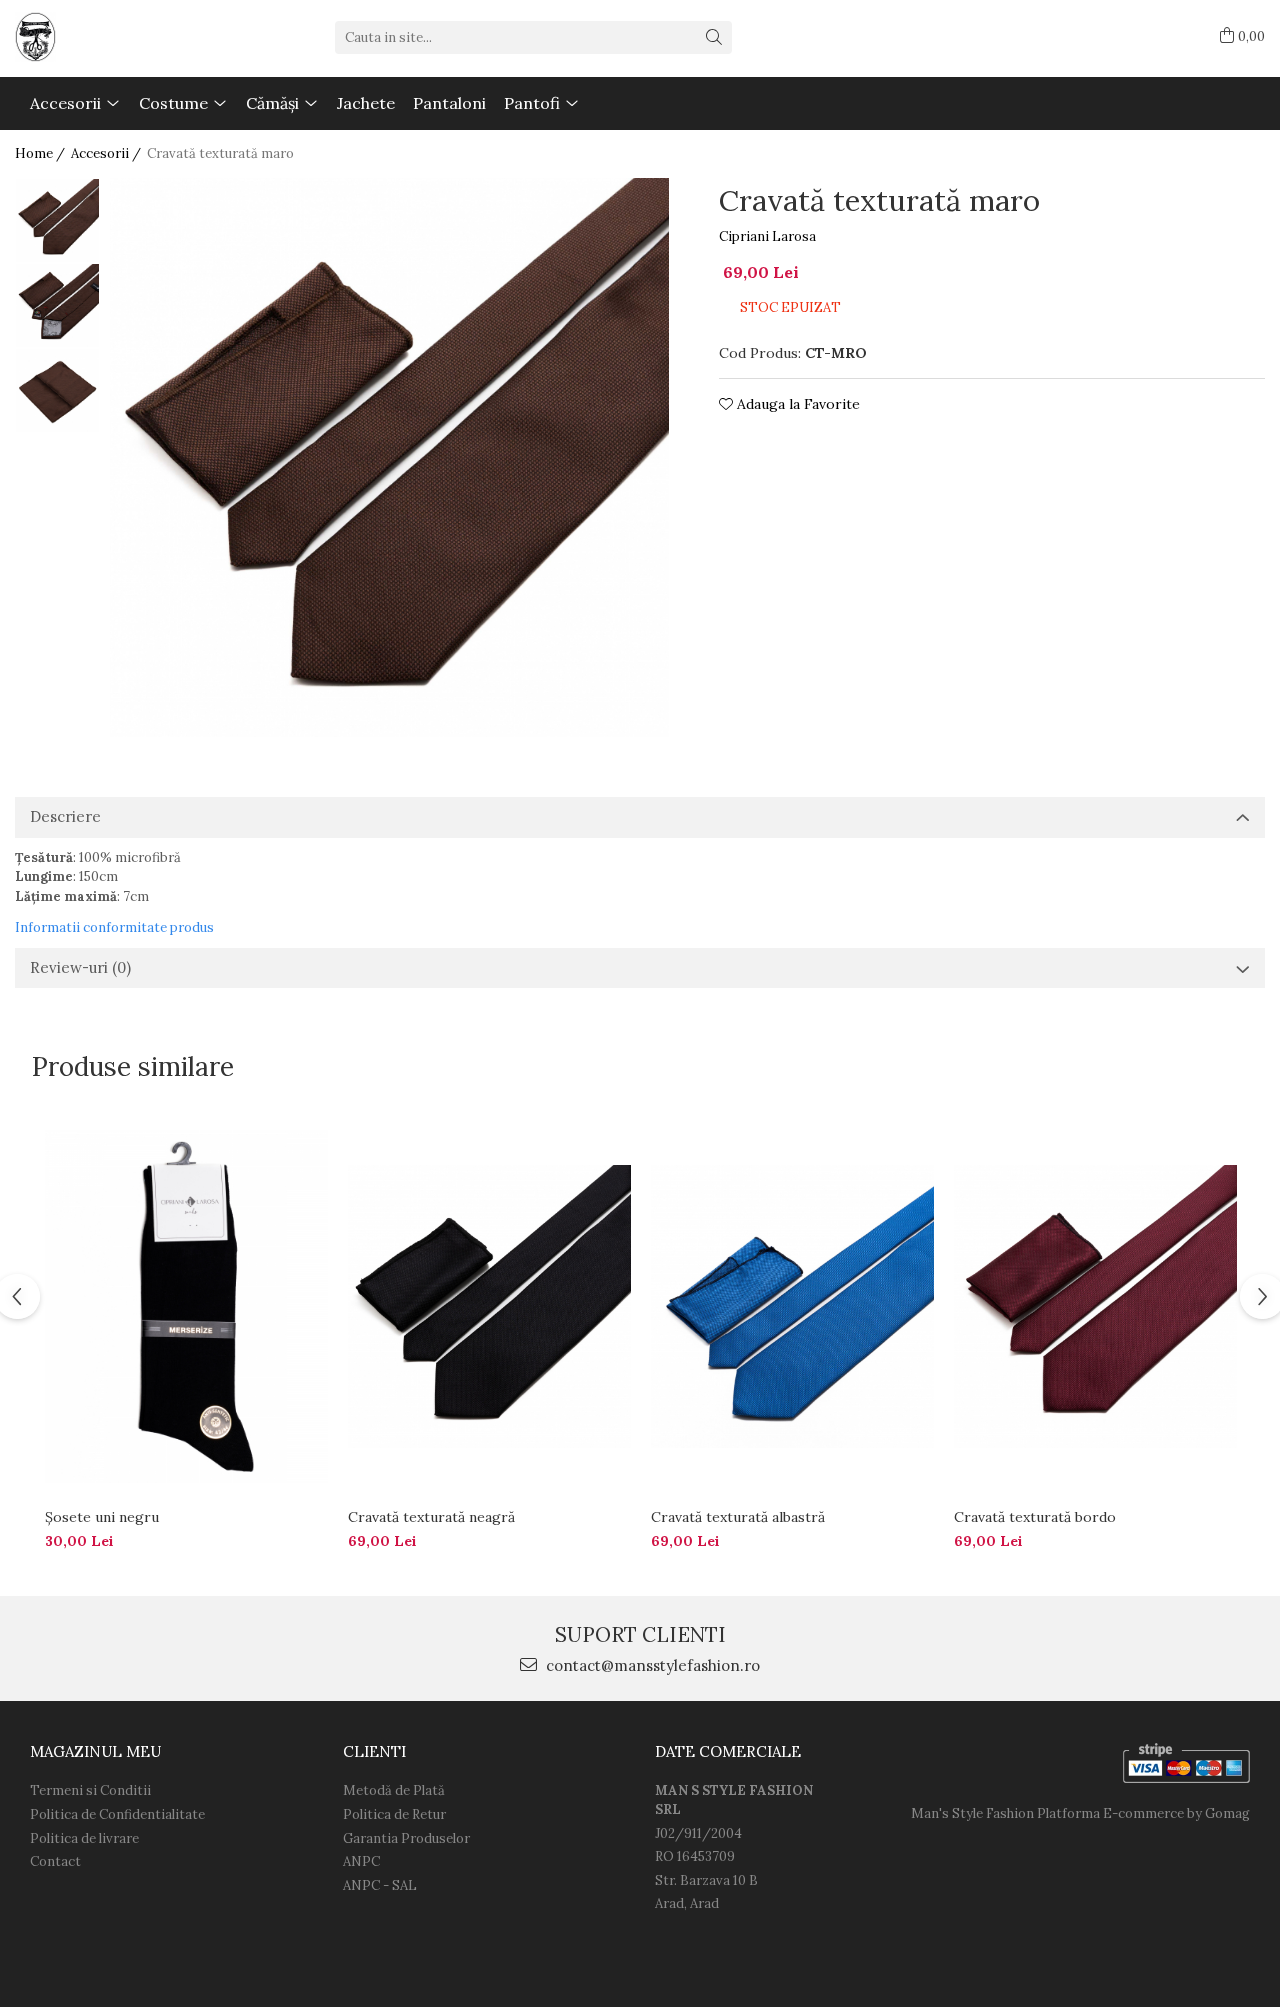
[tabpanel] (389, 457)
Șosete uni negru (102, 1517)
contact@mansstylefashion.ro (651, 1665)
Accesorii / (107, 153)
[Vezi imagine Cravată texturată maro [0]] (57, 220)
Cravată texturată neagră (431, 1517)
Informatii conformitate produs (114, 927)
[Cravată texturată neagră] (489, 1307)
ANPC (361, 1861)
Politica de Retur (394, 1814)
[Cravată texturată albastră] (792, 1307)
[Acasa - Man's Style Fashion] (115, 37)
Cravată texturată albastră (738, 1517)
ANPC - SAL (380, 1885)
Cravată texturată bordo (1035, 1517)
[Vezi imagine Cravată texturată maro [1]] (57, 305)
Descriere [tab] (65, 816)
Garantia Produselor (406, 1838)
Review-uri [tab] (80, 967)
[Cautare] (714, 37)
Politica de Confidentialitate (117, 1814)
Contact (55, 1861)
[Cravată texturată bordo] (1095, 1307)
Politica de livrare (84, 1838)
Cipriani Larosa (767, 236)
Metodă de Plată (394, 1790)
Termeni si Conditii (90, 1790)
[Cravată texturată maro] (389, 457)
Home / (41, 153)
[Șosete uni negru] (186, 1307)
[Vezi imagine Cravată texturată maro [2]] (57, 390)
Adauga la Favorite (796, 404)
